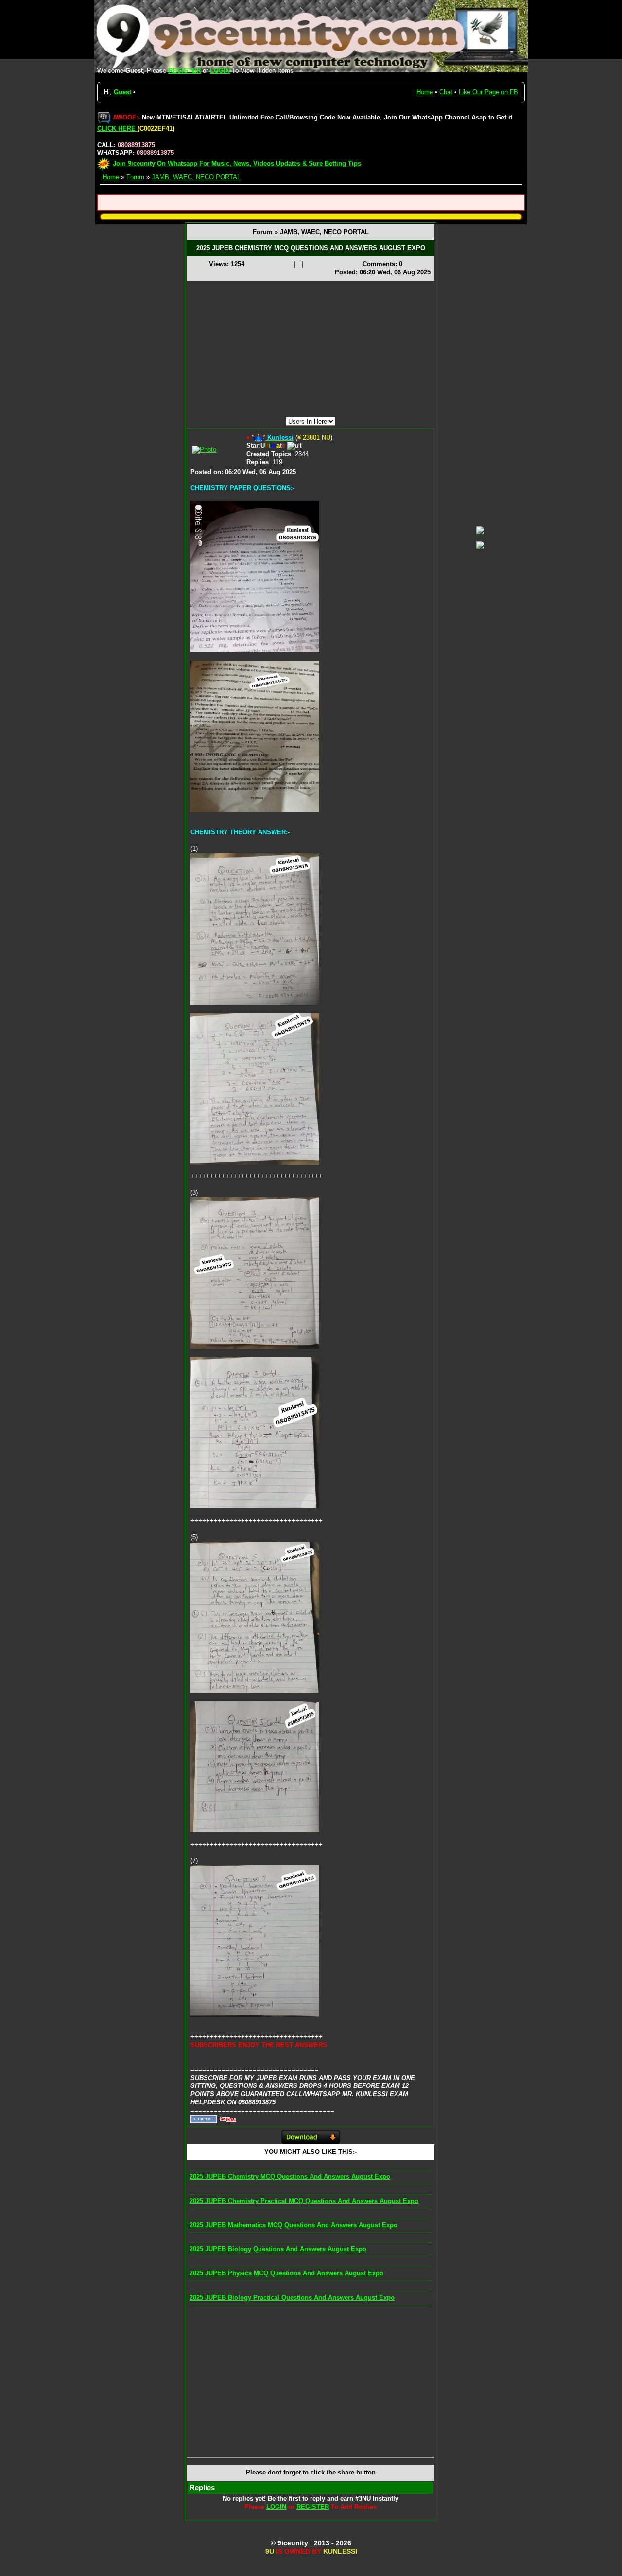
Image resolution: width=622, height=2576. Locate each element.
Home (425, 92)
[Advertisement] (311, 349)
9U (270, 2551)
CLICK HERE (117, 128)
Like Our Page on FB (488, 92)
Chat (446, 92)
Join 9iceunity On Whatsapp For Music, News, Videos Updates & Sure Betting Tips (237, 164)
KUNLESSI (340, 2551)
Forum (135, 177)
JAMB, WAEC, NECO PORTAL (196, 177)
